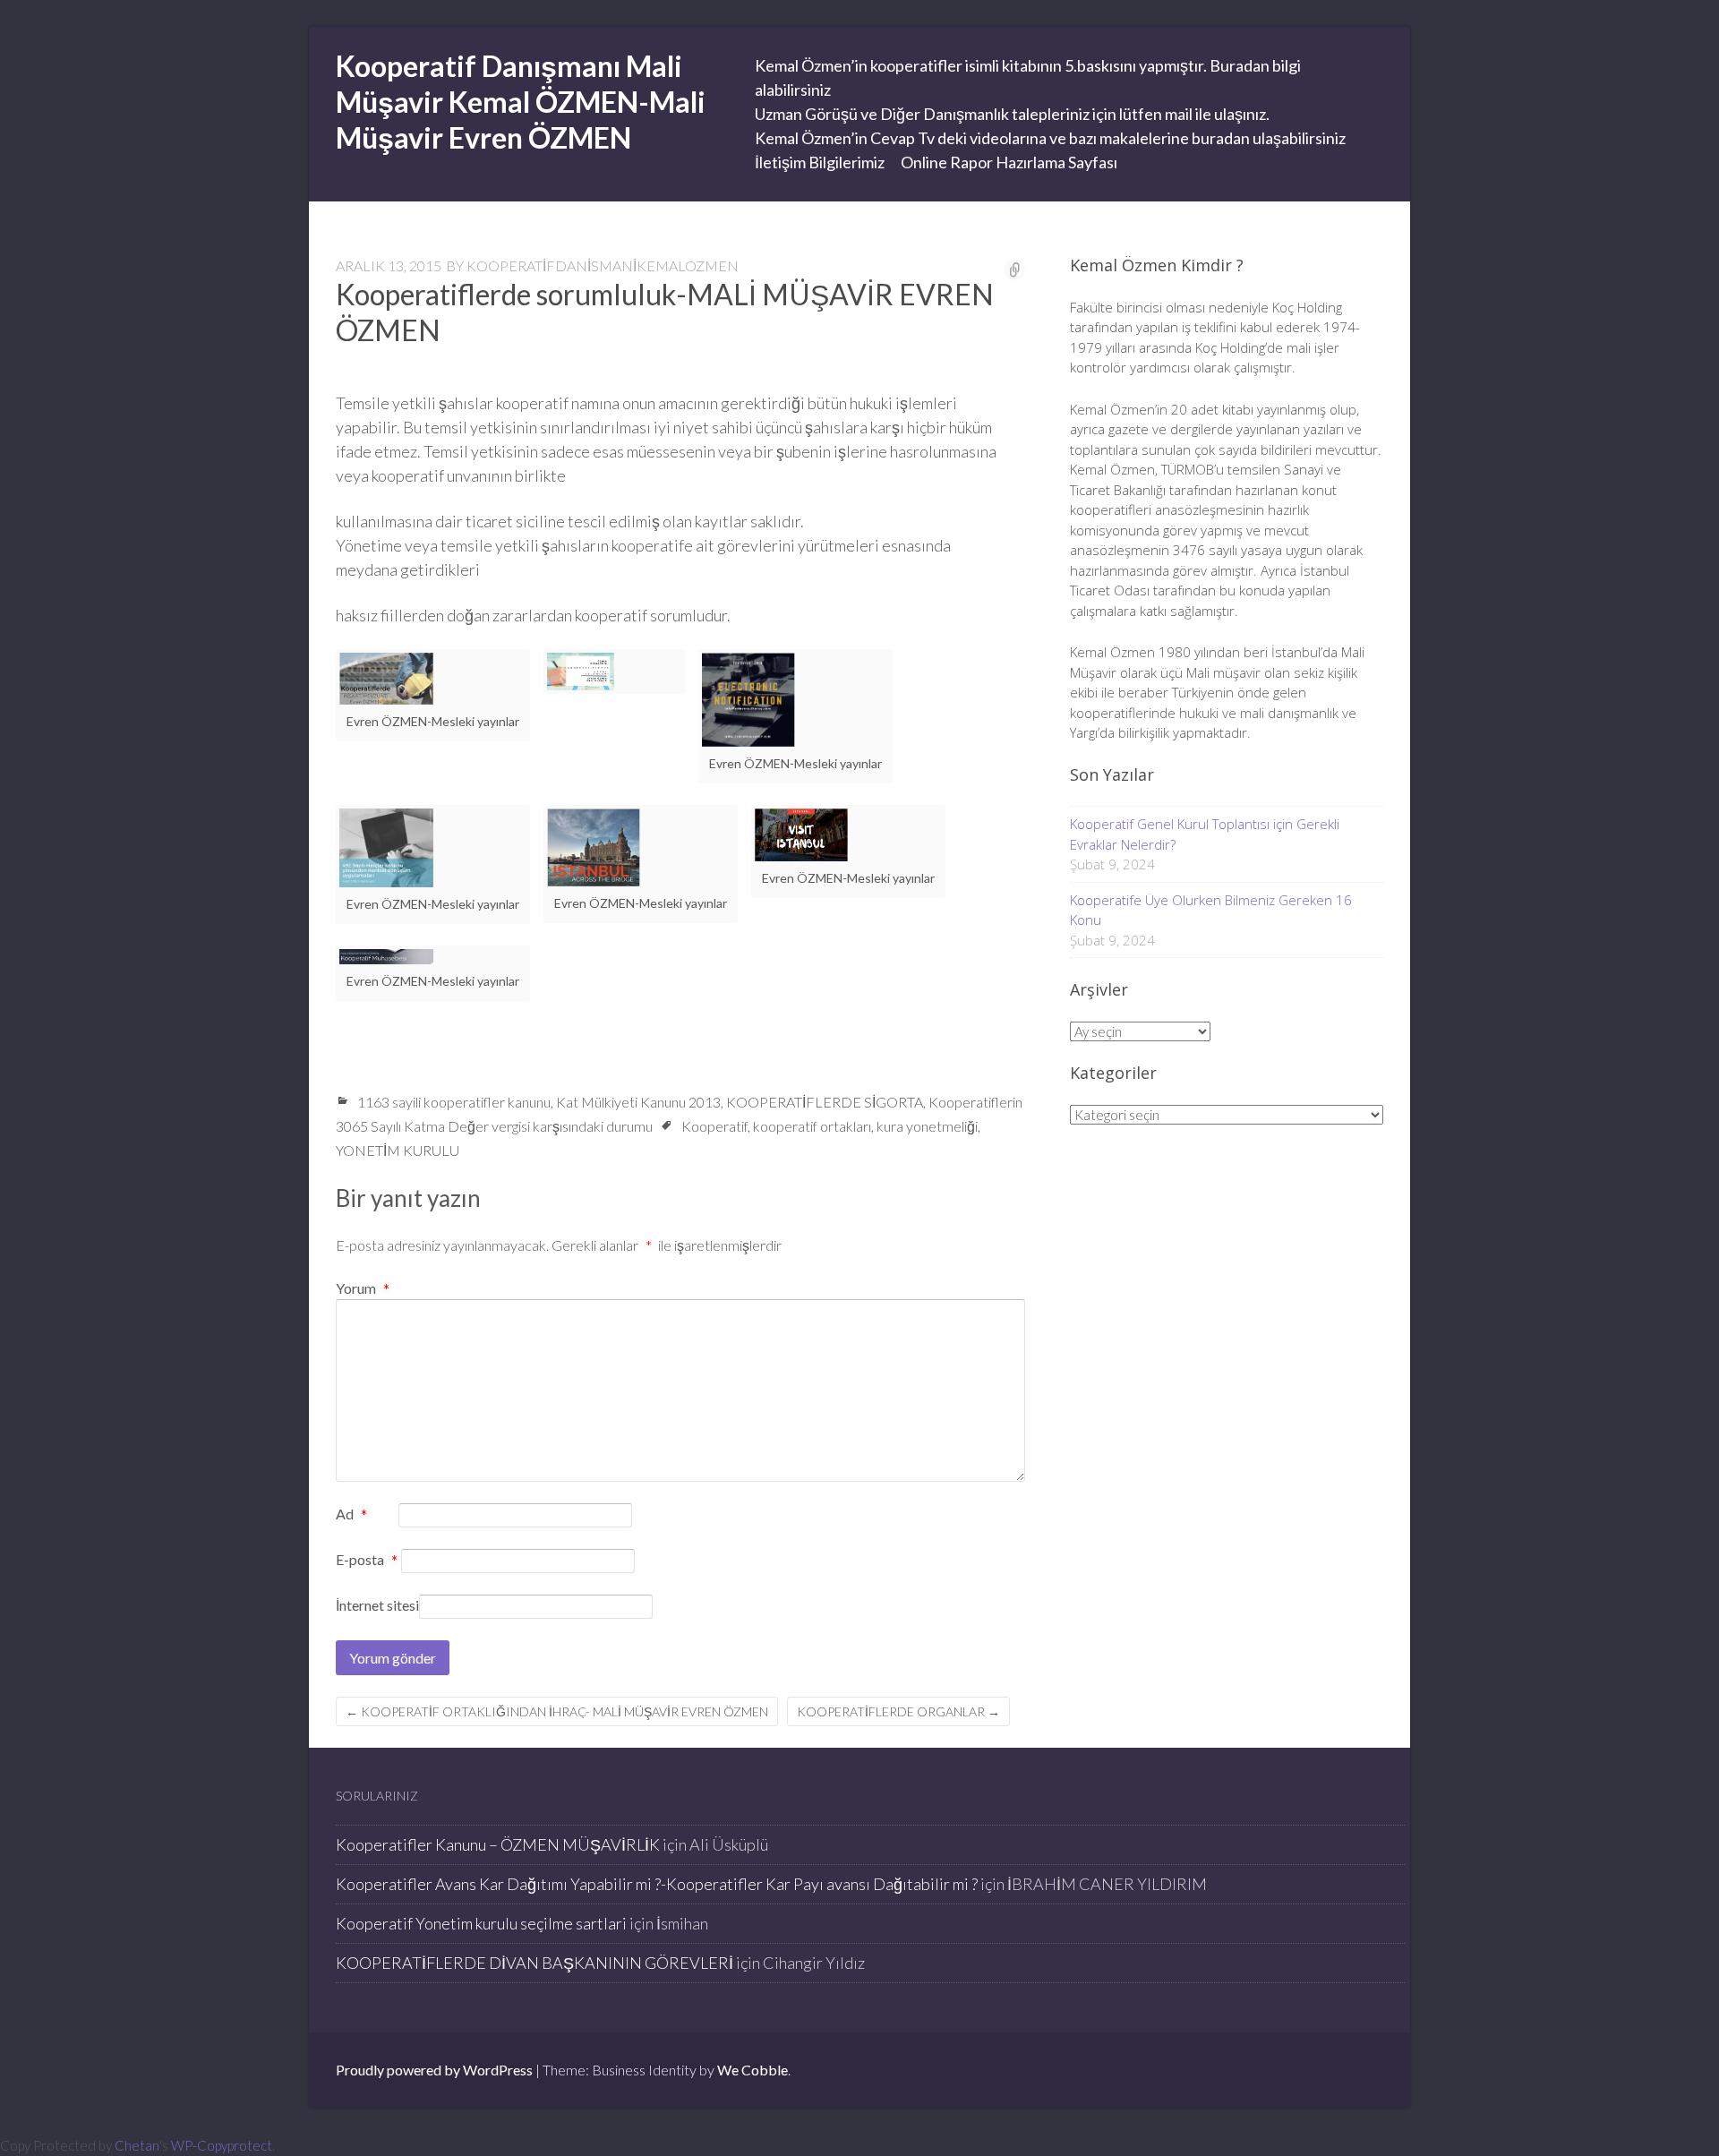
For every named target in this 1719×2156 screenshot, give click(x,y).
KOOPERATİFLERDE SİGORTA (825, 1102)
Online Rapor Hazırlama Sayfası (1009, 162)
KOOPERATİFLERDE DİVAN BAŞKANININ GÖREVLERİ (535, 1963)
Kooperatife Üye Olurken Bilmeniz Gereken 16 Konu (1211, 910)
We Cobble (753, 2070)
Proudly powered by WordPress (434, 2070)
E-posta (367, 1561)
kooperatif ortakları (812, 1126)
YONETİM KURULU (398, 1150)
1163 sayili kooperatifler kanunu (454, 1102)
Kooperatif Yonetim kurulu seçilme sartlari (481, 1923)
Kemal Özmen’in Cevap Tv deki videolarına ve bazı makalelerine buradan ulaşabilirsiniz (1050, 138)
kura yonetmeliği (927, 1126)
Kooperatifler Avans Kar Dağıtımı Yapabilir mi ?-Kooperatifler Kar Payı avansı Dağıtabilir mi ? (657, 1884)
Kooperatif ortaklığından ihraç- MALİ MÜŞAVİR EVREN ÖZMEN (557, 1711)
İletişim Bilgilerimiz (820, 162)
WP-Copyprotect (222, 2145)
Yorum (363, 1288)
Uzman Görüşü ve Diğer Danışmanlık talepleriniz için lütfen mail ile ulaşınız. (1012, 114)
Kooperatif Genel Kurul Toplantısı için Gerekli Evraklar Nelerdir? (1205, 834)
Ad (351, 1515)
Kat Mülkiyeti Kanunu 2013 (638, 1102)
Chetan (137, 2145)
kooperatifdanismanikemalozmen (603, 265)
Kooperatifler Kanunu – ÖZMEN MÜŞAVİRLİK (498, 1844)
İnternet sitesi (377, 1605)
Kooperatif (714, 1126)
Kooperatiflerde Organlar (898, 1711)
